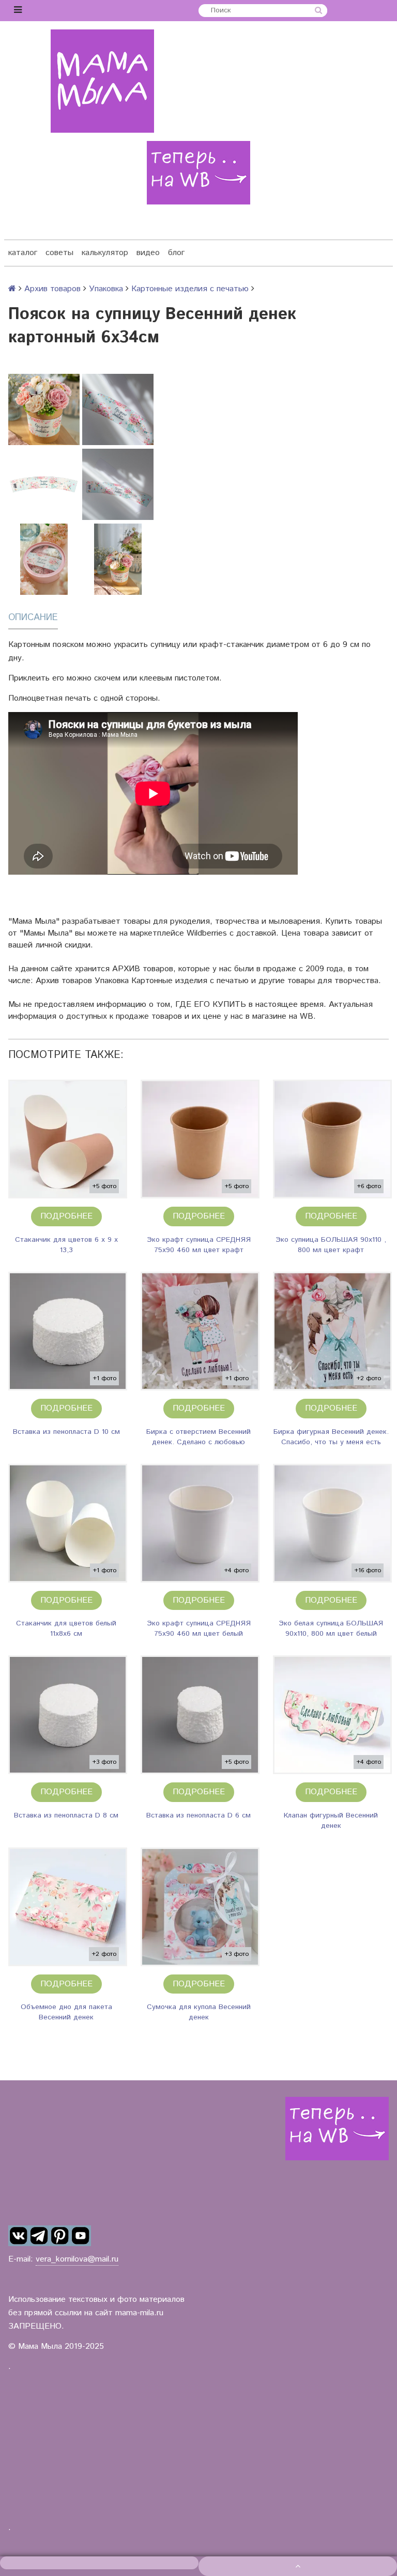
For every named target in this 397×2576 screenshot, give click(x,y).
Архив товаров (52, 289)
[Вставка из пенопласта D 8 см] (68, 1715)
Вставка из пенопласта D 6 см (198, 1815)
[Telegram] (39, 2236)
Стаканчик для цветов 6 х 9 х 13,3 (66, 1245)
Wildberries (207, 933)
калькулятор (105, 253)
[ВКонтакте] (19, 2236)
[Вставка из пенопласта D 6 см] (200, 1715)
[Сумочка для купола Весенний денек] (200, 1907)
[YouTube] (81, 2236)
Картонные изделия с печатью (190, 289)
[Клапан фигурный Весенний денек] (332, 1715)
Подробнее (66, 1216)
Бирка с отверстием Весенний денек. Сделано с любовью (198, 1437)
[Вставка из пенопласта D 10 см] (68, 1331)
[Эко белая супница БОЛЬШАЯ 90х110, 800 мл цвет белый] (332, 1523)
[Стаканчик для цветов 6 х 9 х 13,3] (68, 1139)
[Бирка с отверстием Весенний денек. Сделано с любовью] (200, 1331)
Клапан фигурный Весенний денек (331, 1821)
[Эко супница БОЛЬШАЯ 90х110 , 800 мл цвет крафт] (332, 1139)
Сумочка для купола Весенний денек (199, 2012)
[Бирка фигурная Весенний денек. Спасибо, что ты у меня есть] (332, 1331)
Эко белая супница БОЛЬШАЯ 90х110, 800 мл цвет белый (331, 1629)
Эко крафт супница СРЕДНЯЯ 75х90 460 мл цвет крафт (199, 1245)
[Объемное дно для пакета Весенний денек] (68, 1907)
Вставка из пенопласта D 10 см (66, 1432)
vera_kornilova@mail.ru (77, 2259)
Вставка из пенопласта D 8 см (66, 1815)
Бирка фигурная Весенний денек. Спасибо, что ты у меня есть (331, 1437)
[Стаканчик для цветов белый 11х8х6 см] (68, 1523)
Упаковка (106, 289)
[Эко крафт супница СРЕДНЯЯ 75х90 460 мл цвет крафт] (200, 1139)
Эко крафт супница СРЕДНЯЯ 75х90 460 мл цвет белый (199, 1629)
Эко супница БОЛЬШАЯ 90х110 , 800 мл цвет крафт (331, 1245)
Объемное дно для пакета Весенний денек (66, 2012)
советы (59, 253)
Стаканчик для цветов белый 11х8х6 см (66, 1629)
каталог (23, 253)
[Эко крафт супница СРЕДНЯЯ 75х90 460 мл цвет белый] (200, 1523)
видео (148, 253)
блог (176, 253)
